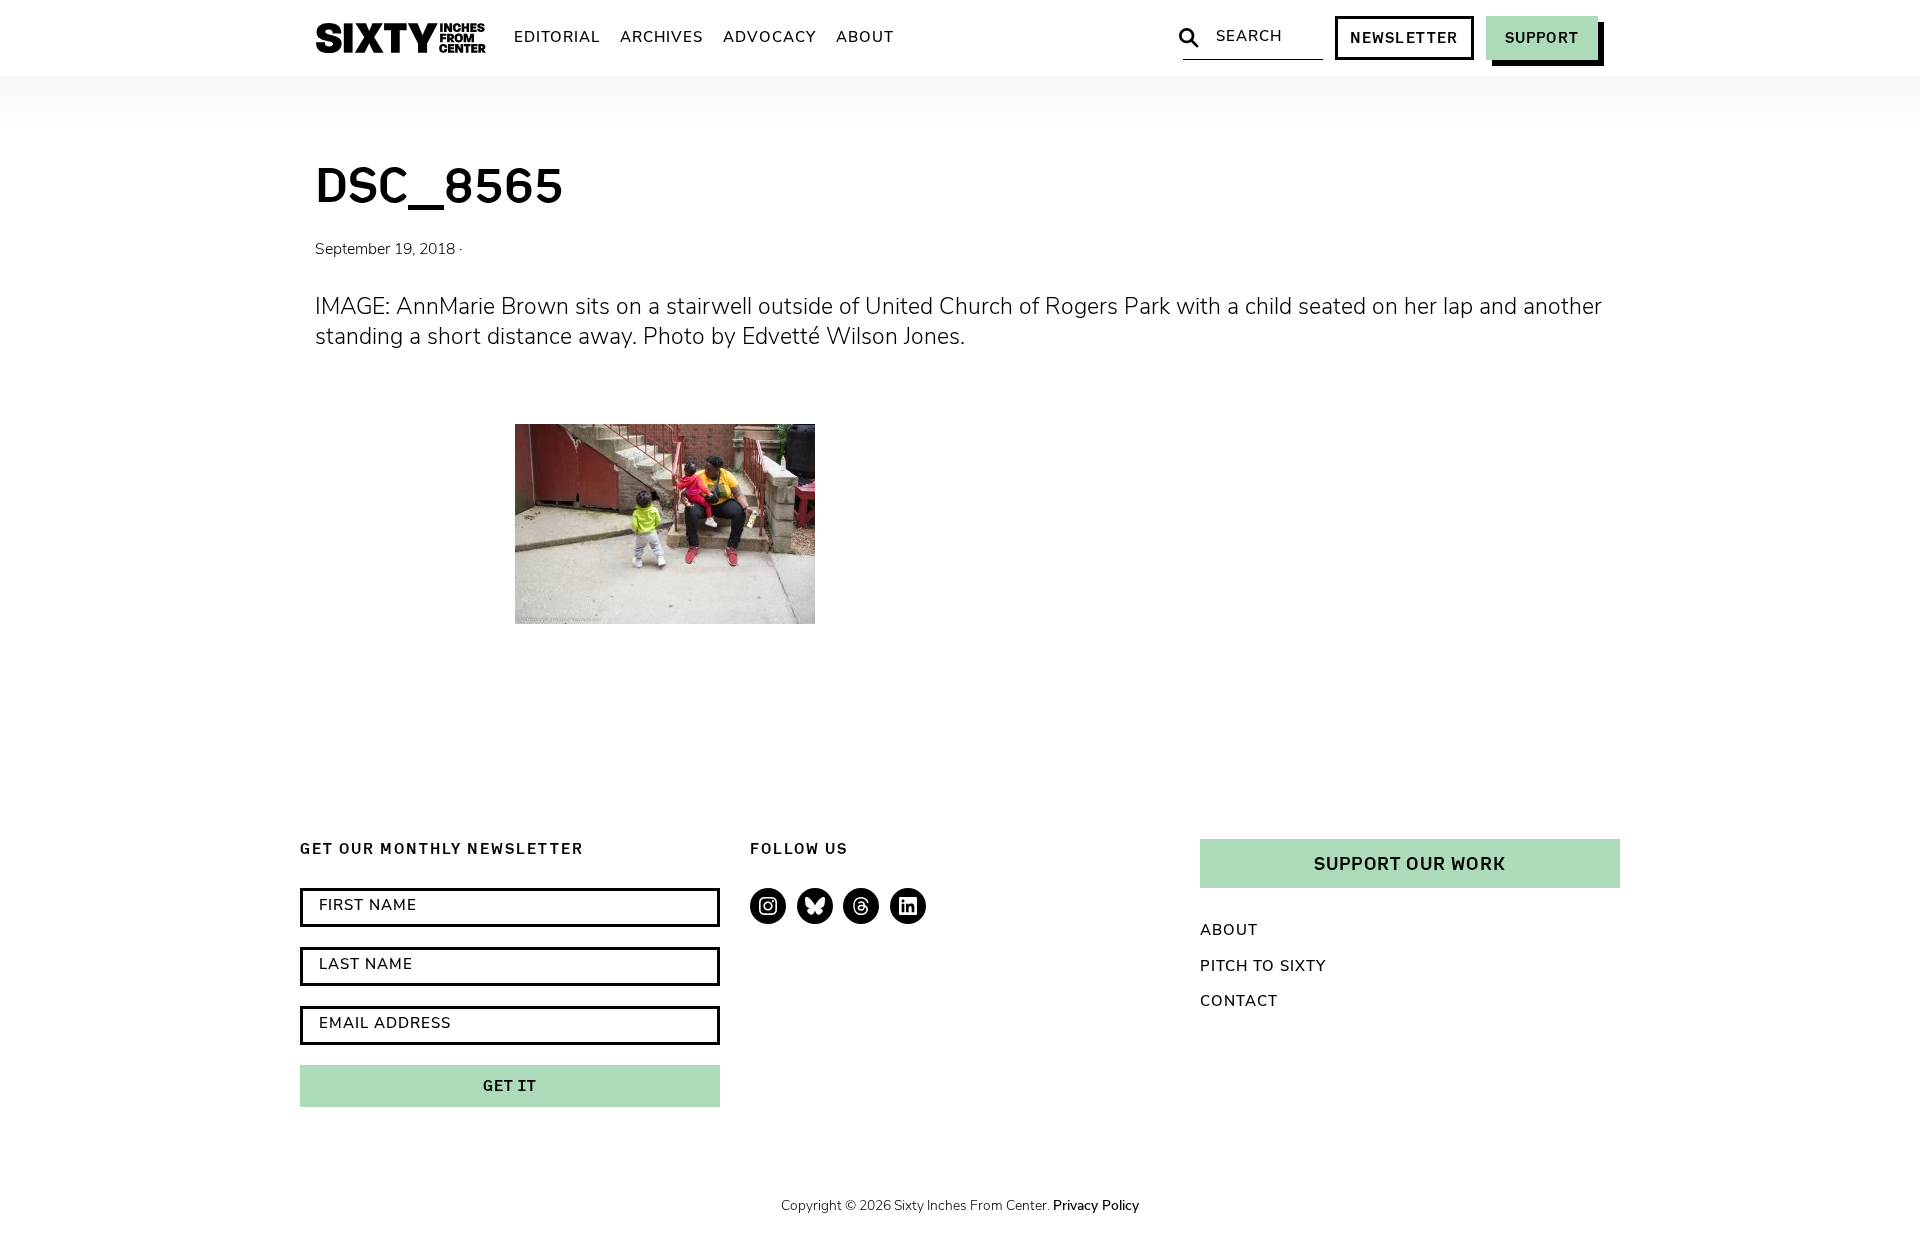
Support (1542, 37)
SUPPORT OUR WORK (1410, 863)
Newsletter (1404, 37)
